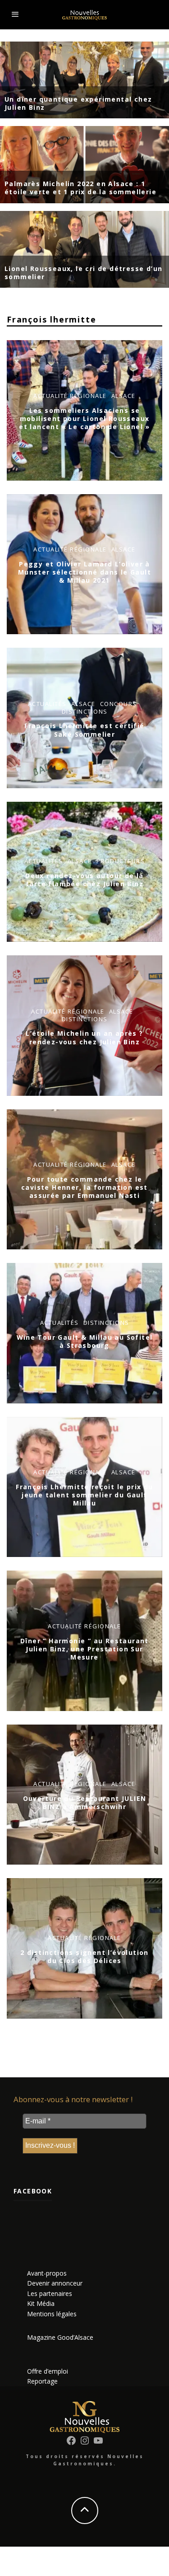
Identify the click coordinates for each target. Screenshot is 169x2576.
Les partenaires (50, 2293)
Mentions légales (52, 2314)
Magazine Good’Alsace (60, 2337)
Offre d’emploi (48, 2371)
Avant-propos (47, 2273)
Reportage (42, 2381)
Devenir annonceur (55, 2283)
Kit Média (41, 2303)
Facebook (33, 2191)
